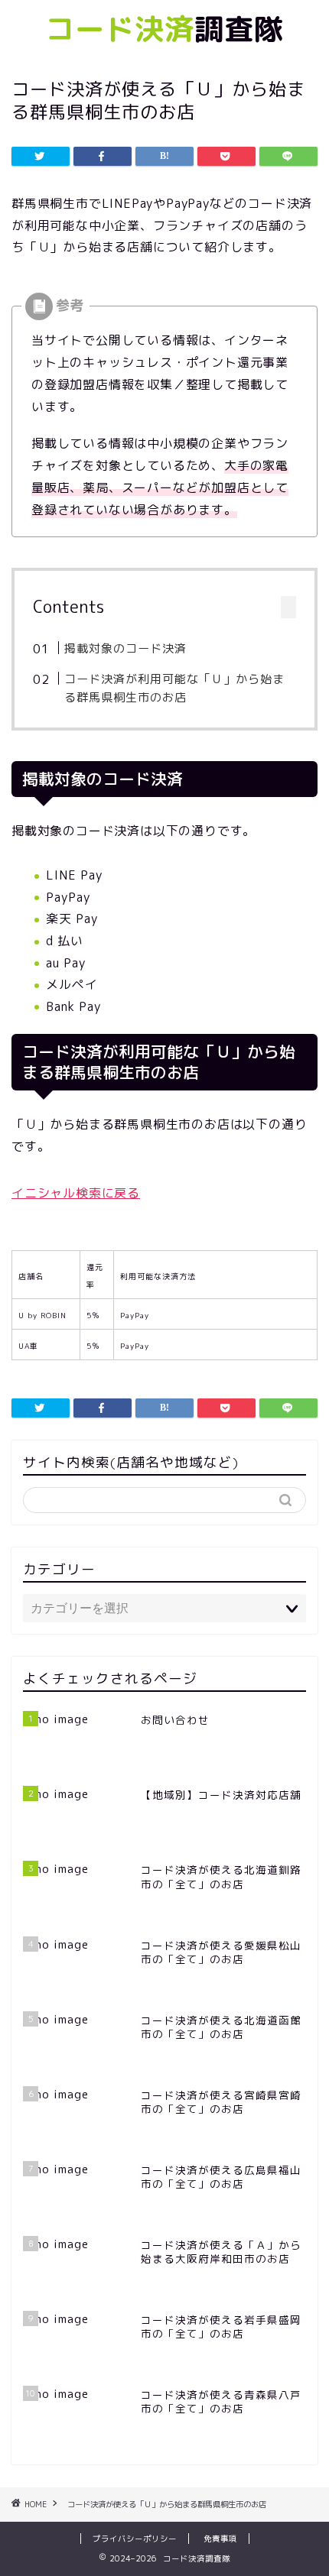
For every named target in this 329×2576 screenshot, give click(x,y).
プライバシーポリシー (135, 2539)
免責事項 (220, 2539)
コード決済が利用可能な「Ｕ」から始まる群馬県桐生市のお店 (174, 688)
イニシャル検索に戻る (76, 1193)
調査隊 (164, 29)
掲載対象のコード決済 (125, 648)
